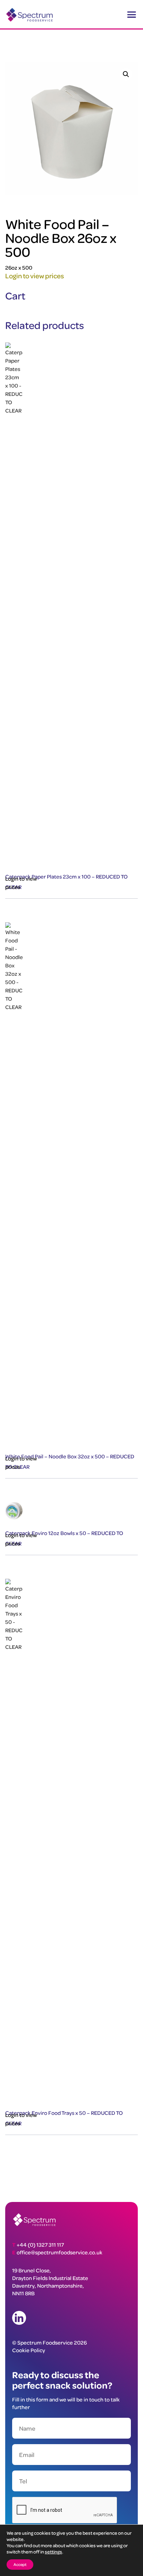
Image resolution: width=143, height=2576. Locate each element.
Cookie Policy (29, 2350)
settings (53, 2552)
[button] (126, 74)
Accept (20, 2564)
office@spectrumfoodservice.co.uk (60, 2252)
